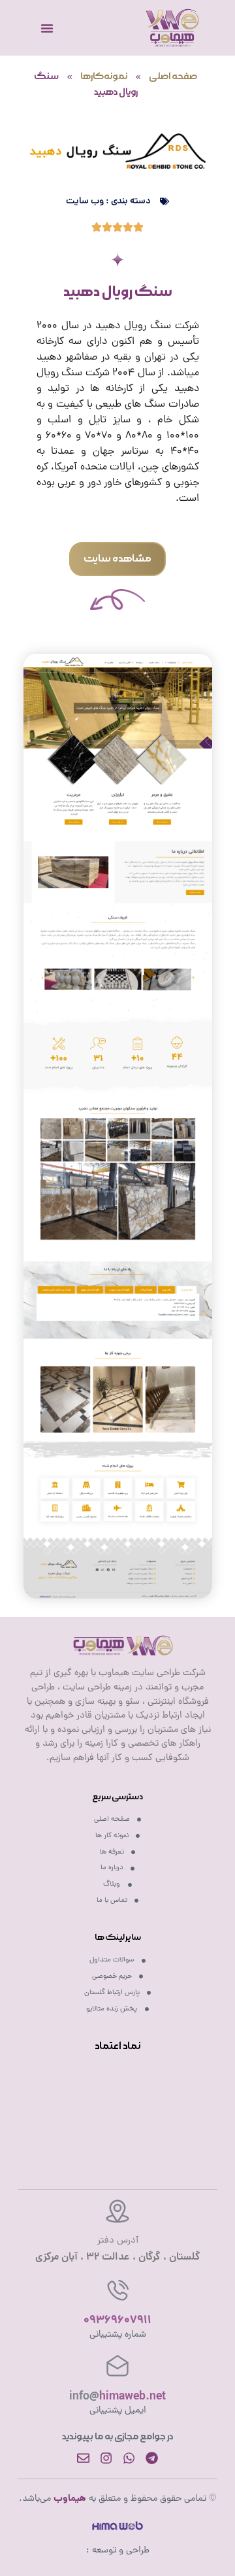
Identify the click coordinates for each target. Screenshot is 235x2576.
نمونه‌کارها (104, 76)
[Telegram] (152, 2458)
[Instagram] (106, 2458)
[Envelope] (83, 2458)
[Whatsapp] (129, 2458)
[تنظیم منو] (47, 28)
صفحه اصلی (173, 76)
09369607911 (117, 2321)
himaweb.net (117, 2397)
